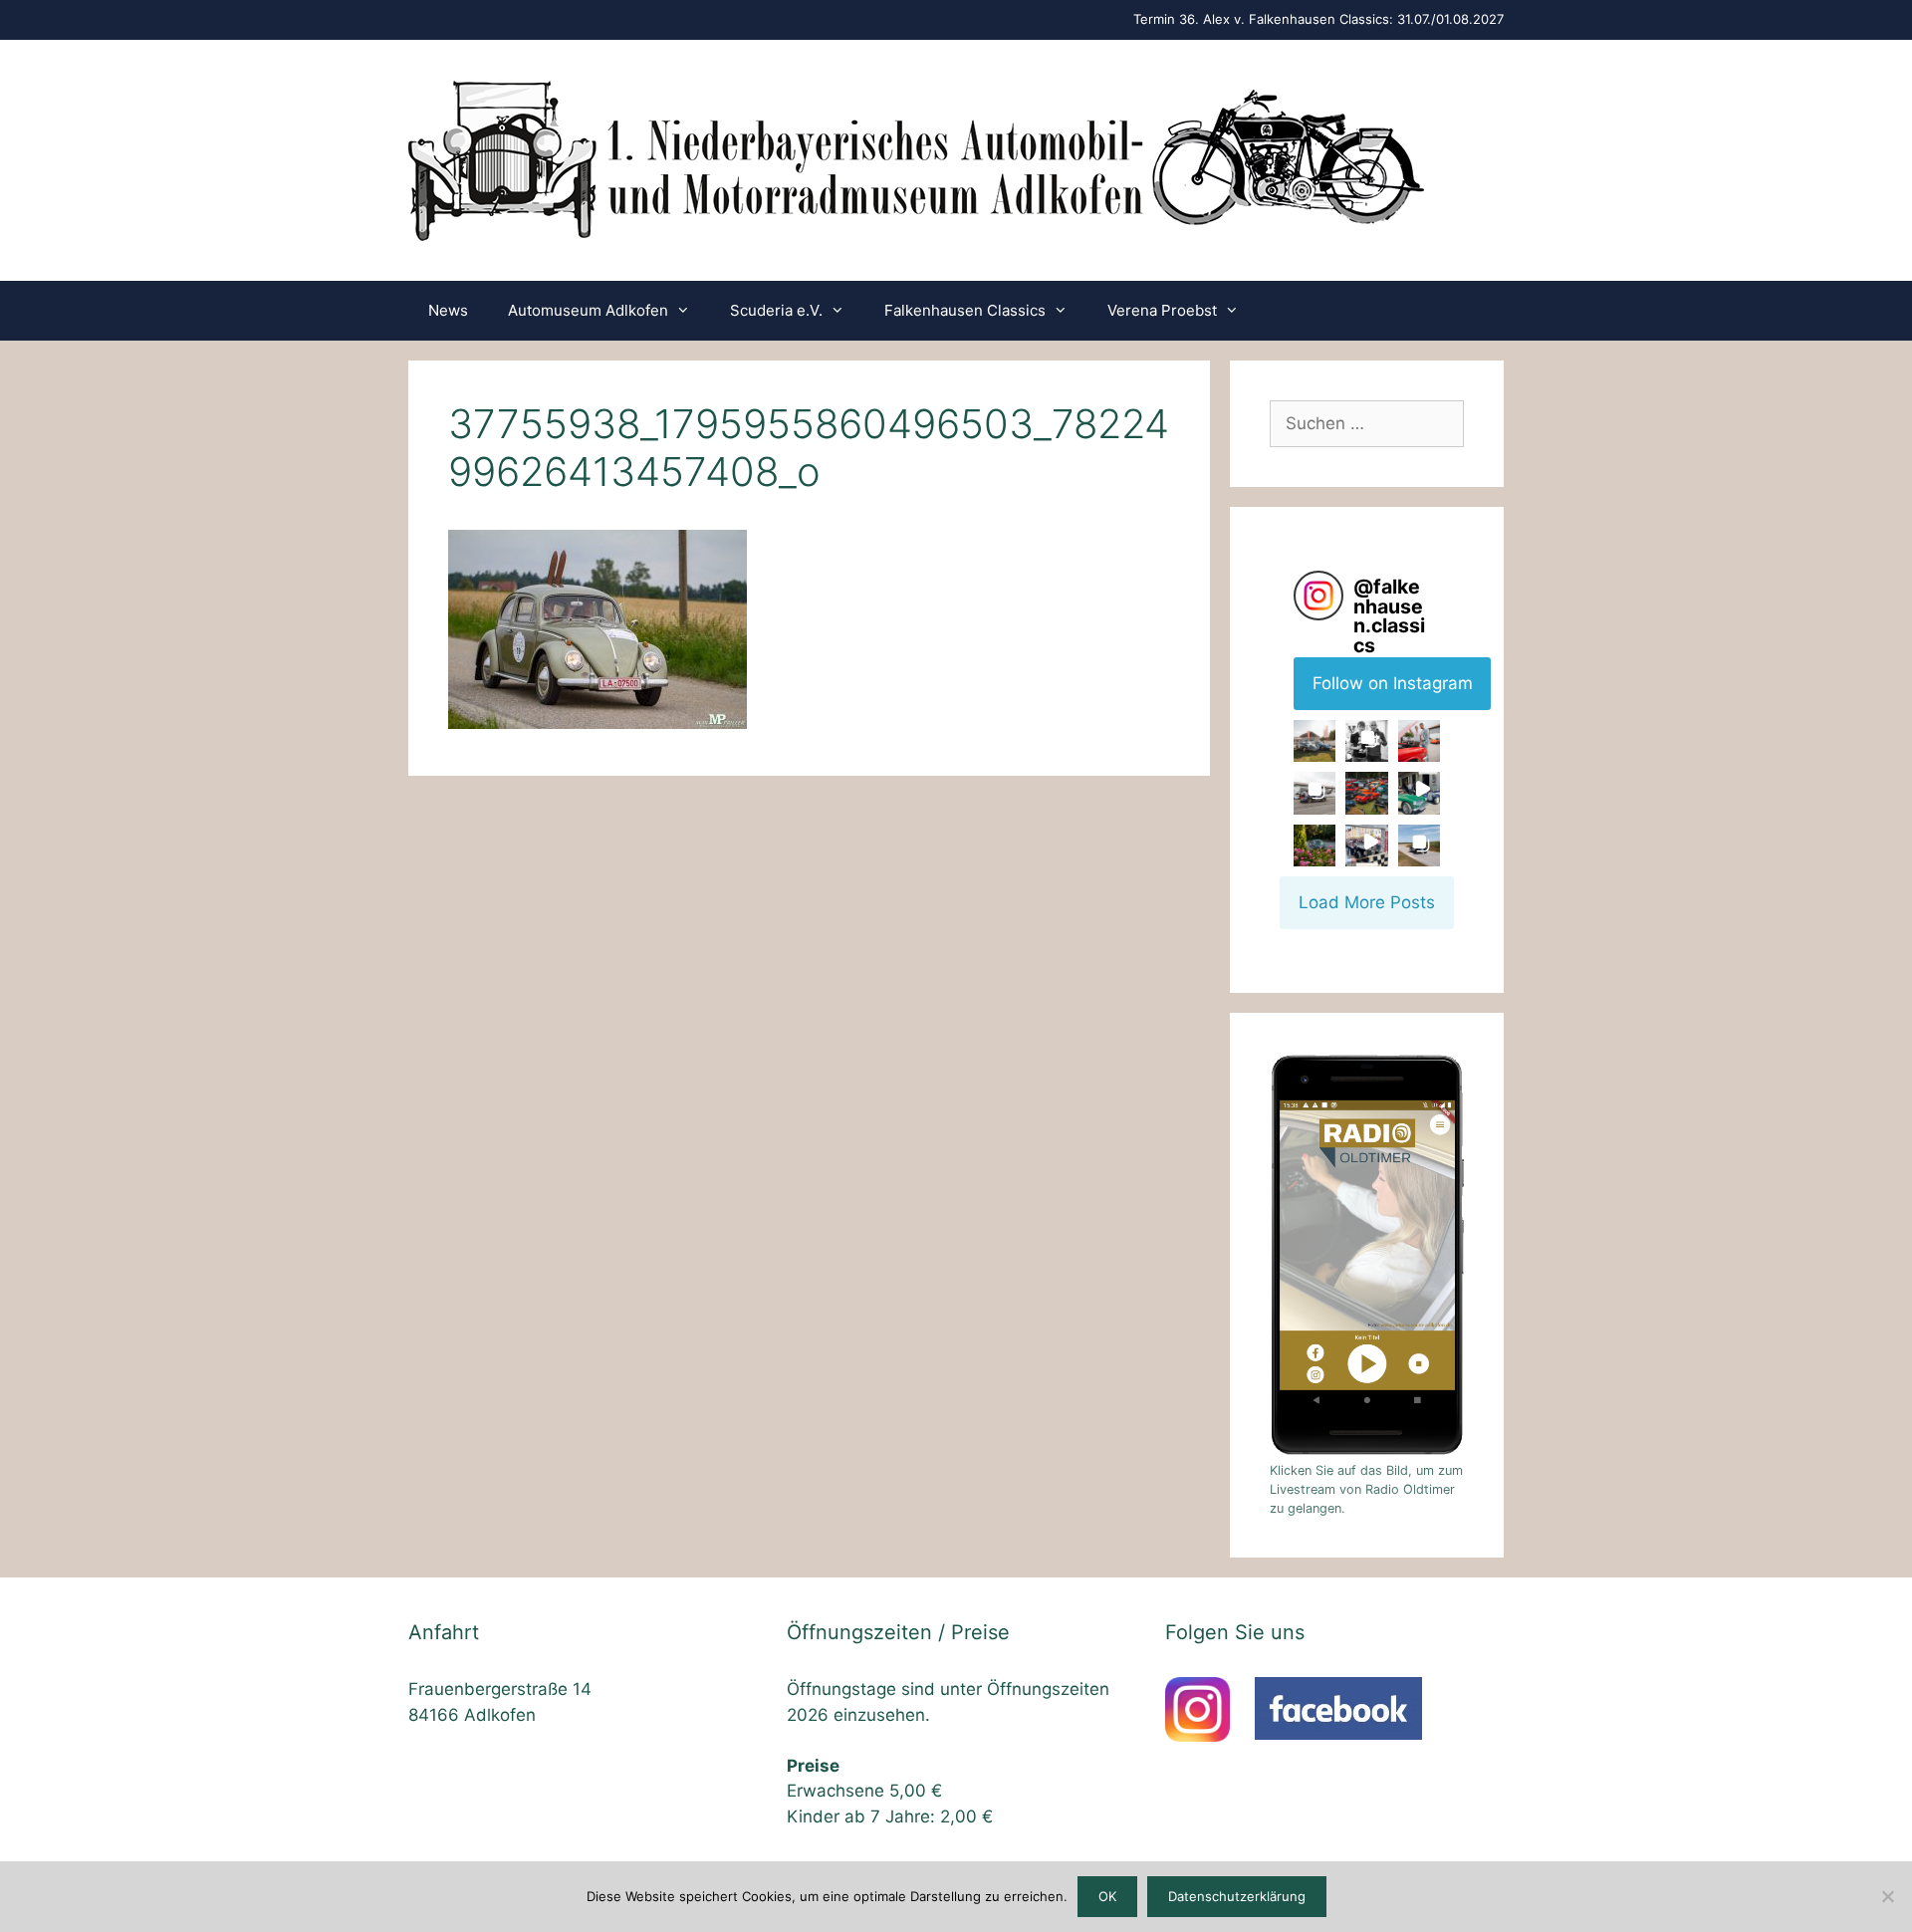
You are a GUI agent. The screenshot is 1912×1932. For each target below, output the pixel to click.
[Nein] (1887, 1896)
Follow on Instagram (1393, 683)
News (448, 310)
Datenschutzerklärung (1237, 1896)
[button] (1314, 741)
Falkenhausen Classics (965, 310)
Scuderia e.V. (776, 310)
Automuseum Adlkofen (588, 310)
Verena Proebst (1162, 310)
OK (1107, 1896)
